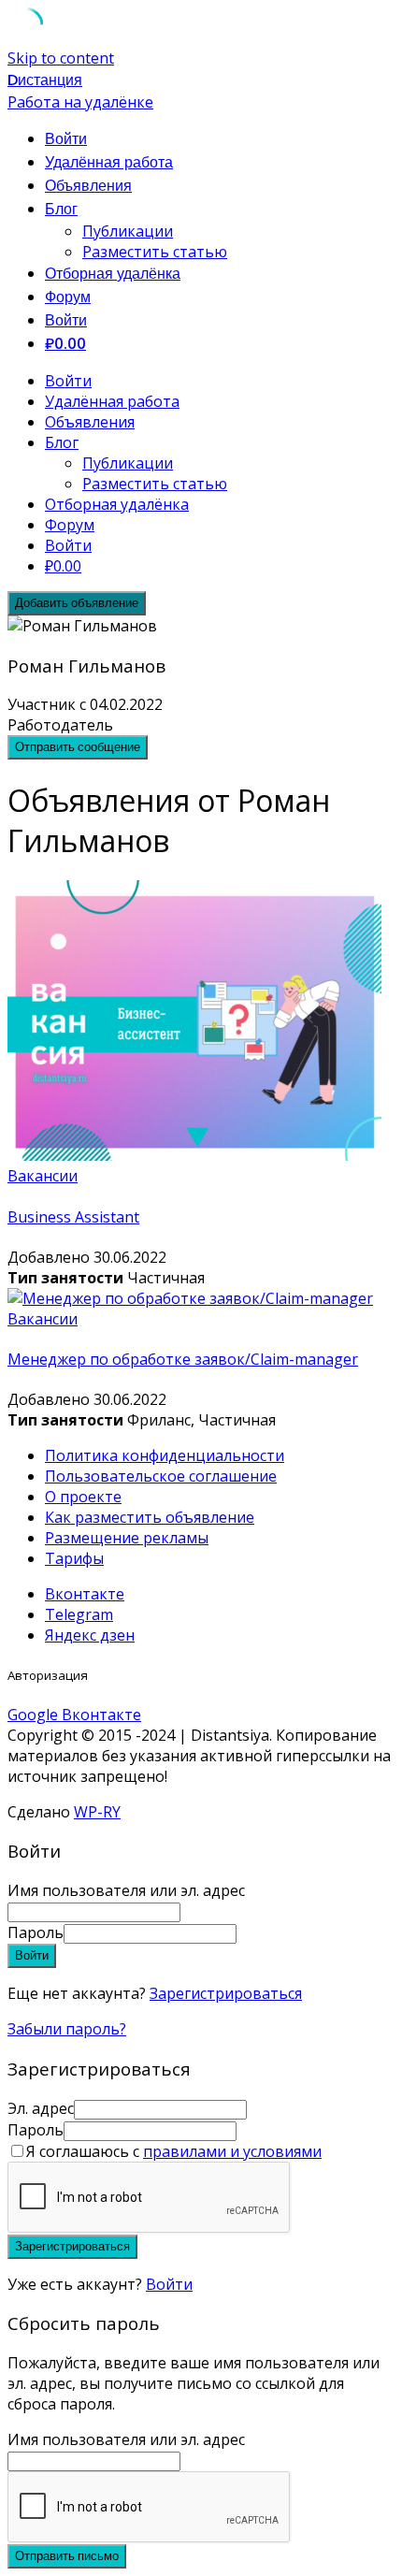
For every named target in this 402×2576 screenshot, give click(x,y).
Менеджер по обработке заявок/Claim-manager (183, 1359)
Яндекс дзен (90, 1635)
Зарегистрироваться (226, 1993)
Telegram (79, 1614)
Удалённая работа (109, 162)
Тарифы (74, 1558)
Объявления (88, 186)
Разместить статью (155, 252)
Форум (68, 297)
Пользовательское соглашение (161, 1476)
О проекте (83, 1497)
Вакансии (43, 1176)
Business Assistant (73, 1217)
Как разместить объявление (150, 1517)
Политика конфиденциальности (165, 1455)
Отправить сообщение (78, 747)
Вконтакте (85, 1594)
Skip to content (61, 58)
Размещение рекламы (127, 1538)
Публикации (128, 231)
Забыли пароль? (67, 2029)
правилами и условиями (232, 2151)
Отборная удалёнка (113, 274)
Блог (61, 209)
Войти (169, 2284)
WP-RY (97, 1812)
